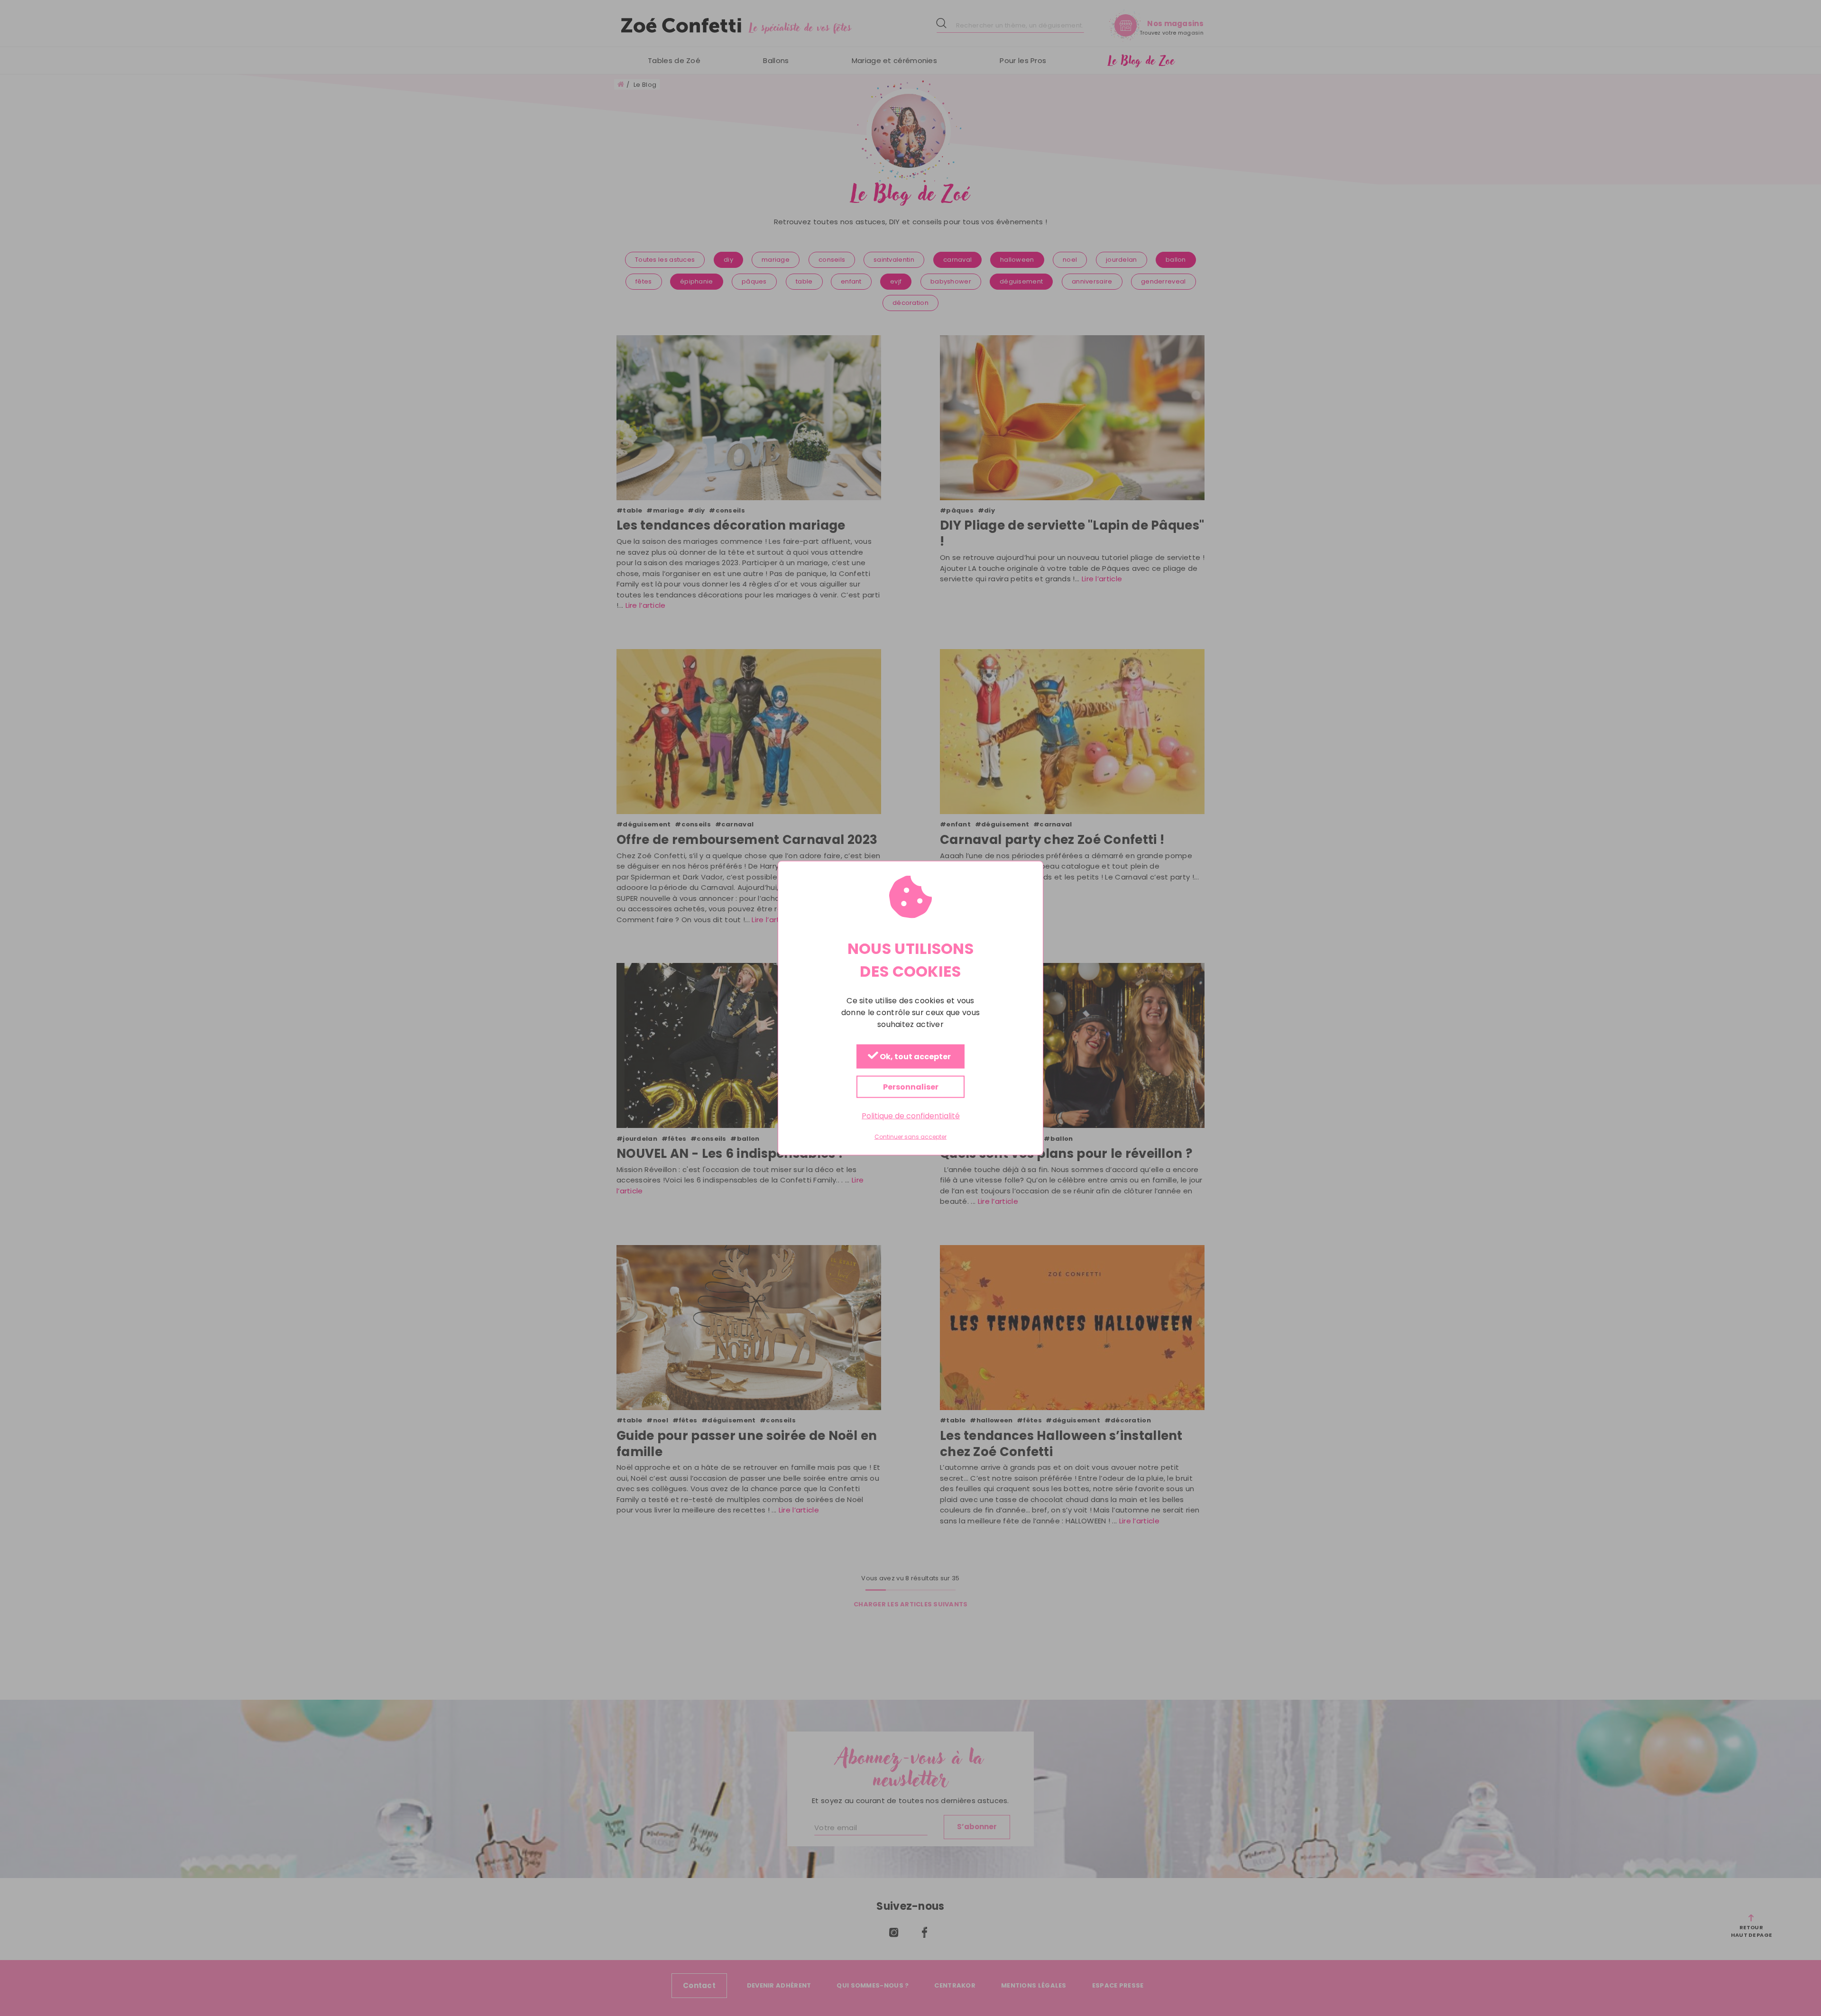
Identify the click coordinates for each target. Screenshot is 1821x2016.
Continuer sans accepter (910, 1137)
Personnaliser (911, 1086)
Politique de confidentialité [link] (911, 1115)
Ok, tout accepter (915, 1057)
